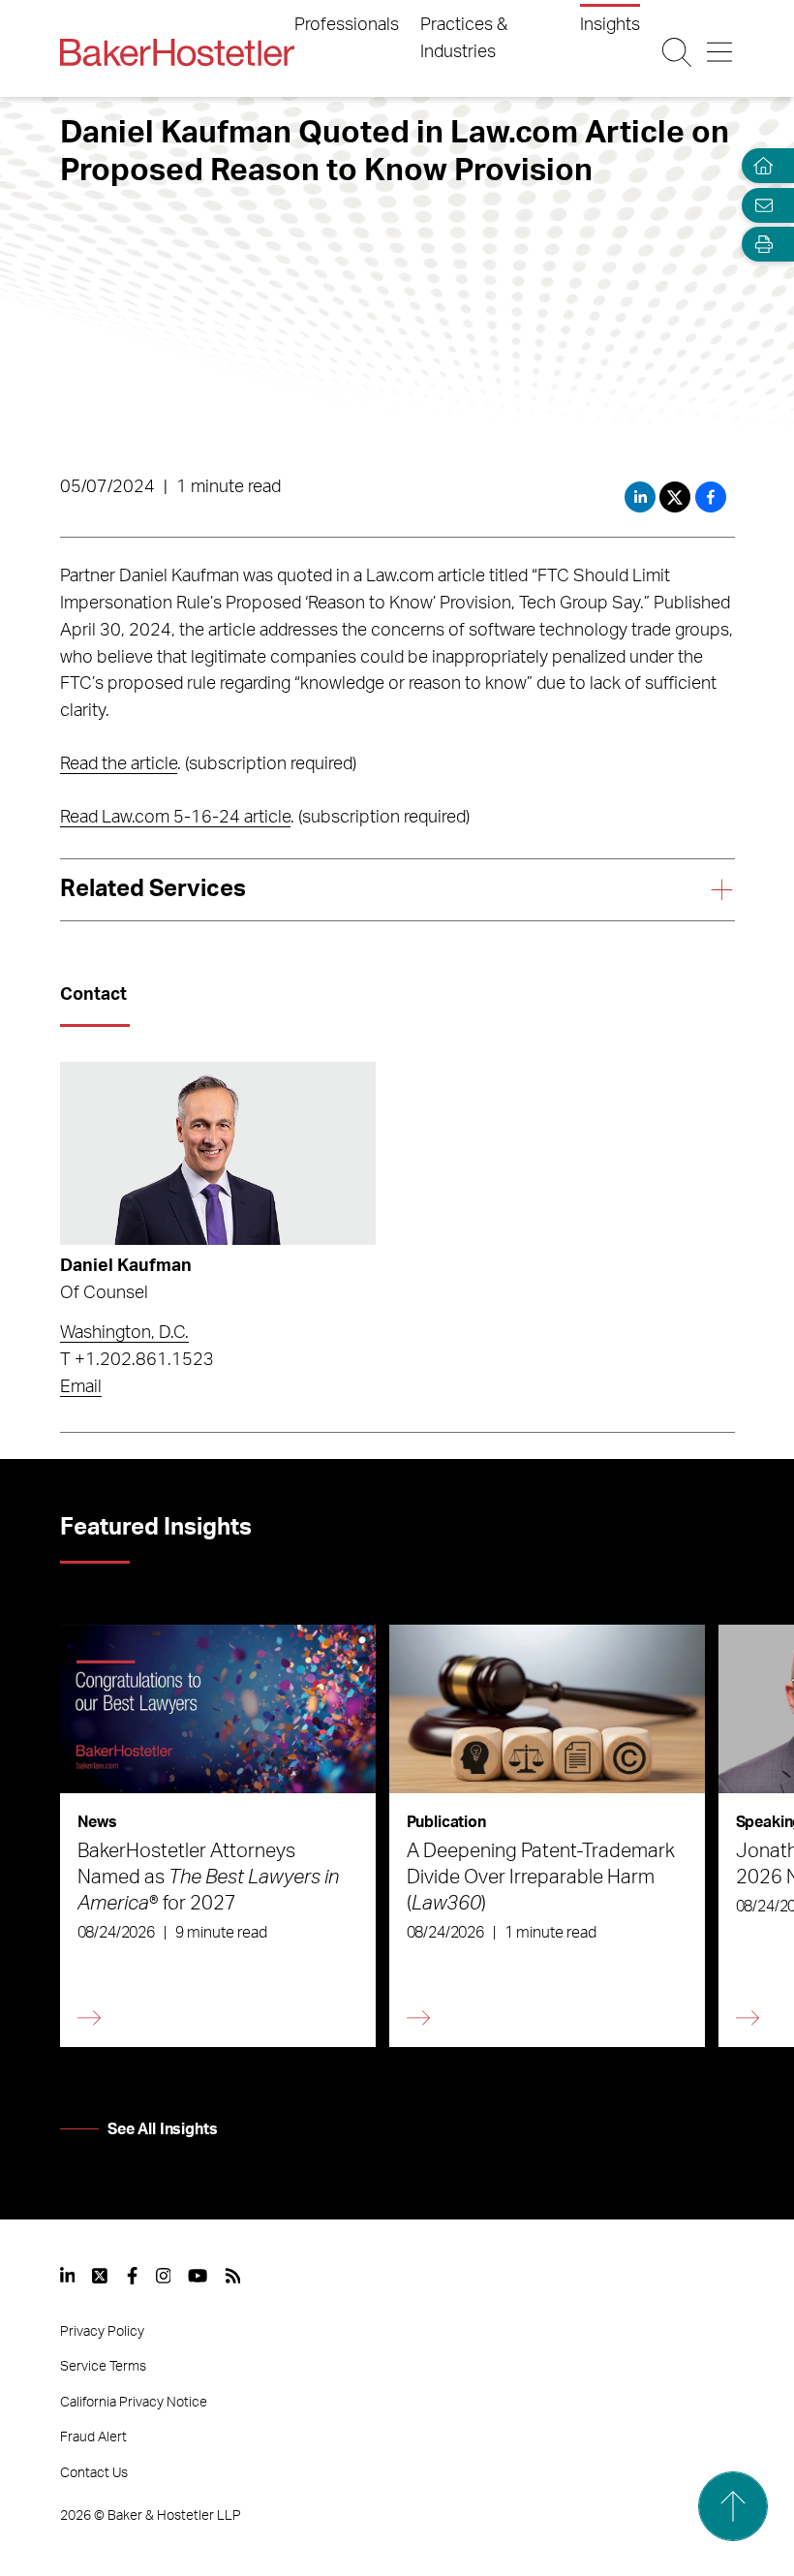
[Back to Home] (177, 52)
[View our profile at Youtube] (198, 2276)
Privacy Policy (102, 2332)
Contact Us (94, 2473)
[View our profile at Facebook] (132, 2276)
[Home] (759, 166)
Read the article (119, 764)
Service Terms (103, 2367)
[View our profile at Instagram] (164, 2276)
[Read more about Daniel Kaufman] (218, 1153)
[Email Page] (759, 205)
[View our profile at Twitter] (101, 2276)
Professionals (347, 25)
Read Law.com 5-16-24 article (175, 818)
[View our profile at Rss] (233, 2276)
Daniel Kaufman (126, 1266)
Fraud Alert (93, 2437)
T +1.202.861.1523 (137, 1360)
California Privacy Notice (134, 2403)
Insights (610, 25)
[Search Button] (677, 52)
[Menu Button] (720, 52)
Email (81, 1387)
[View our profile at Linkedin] (68, 2276)
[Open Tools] (759, 245)
